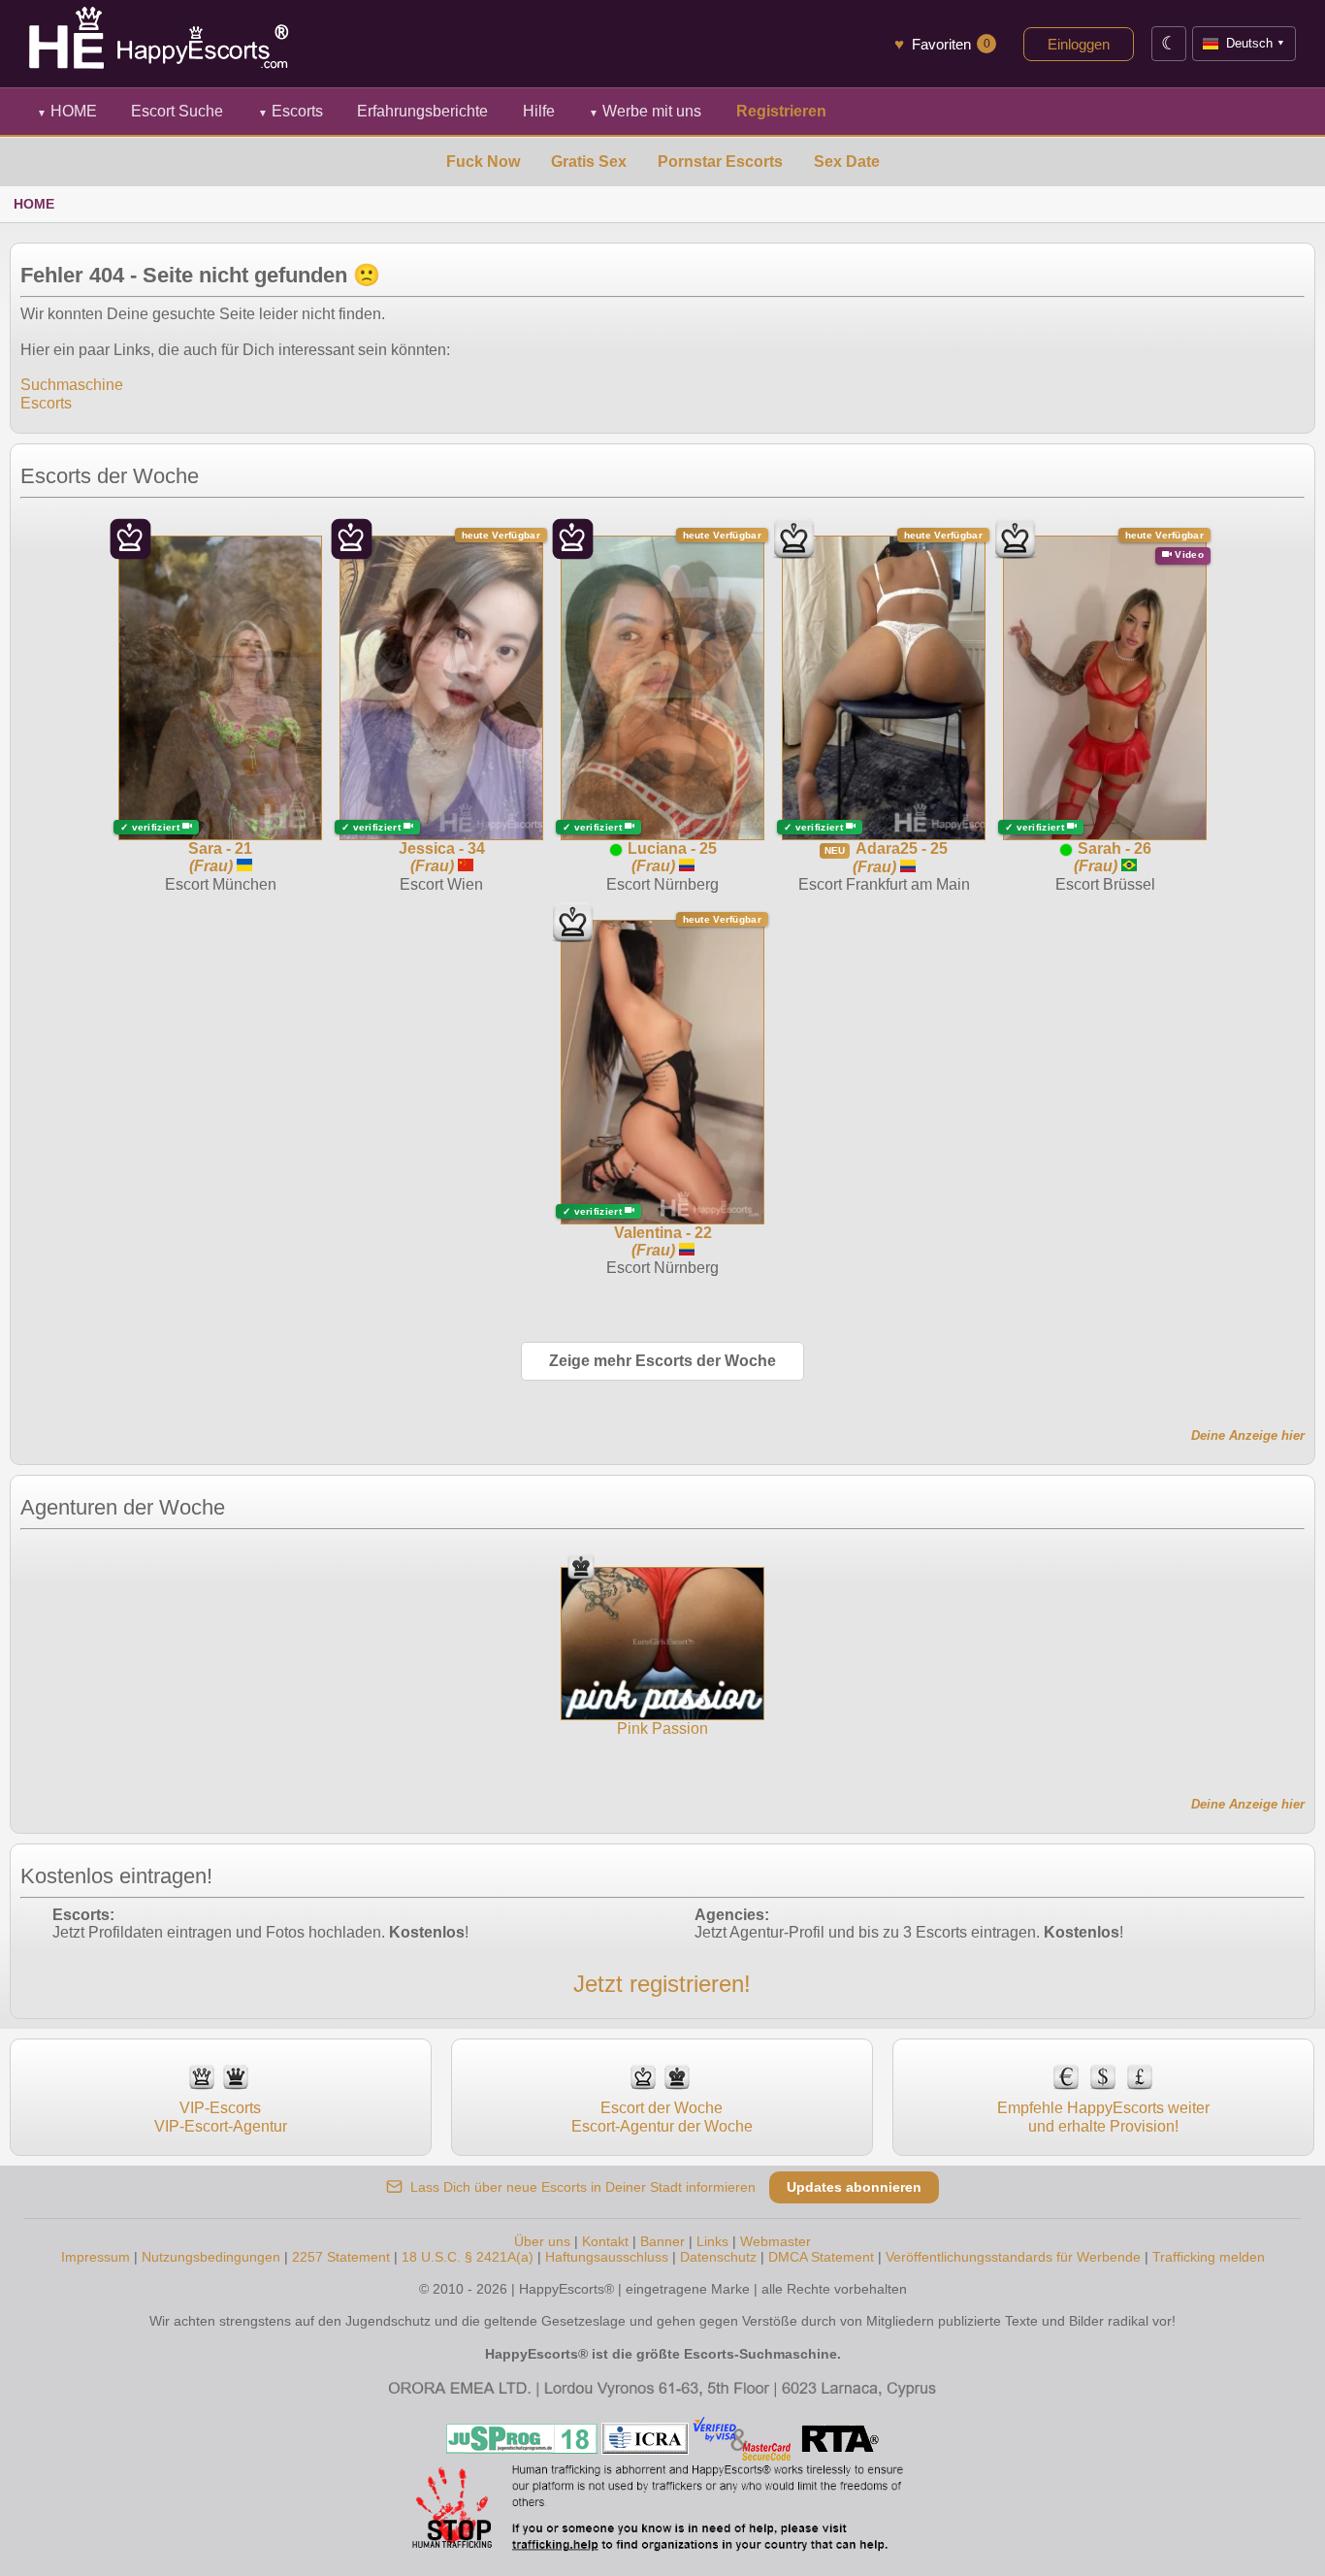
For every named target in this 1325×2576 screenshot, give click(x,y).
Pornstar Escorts (720, 162)
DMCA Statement (821, 2257)
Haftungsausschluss (607, 2257)
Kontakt (605, 2241)
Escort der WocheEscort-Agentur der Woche (662, 2117)
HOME (67, 111)
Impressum (96, 2257)
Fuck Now (483, 162)
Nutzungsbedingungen (211, 2257)
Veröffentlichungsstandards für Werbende (1013, 2257)
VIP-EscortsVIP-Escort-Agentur (221, 2117)
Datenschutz (718, 2257)
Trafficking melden (1209, 2257)
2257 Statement (341, 2257)
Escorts (291, 111)
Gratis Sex (589, 162)
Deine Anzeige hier (1248, 1435)
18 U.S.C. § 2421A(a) (468, 2257)
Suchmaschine (72, 385)
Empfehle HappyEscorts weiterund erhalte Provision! (1103, 2117)
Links (712, 2241)
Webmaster (776, 2241)
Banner (662, 2241)
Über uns (542, 2241)
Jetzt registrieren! (662, 1984)
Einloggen (1079, 44)
